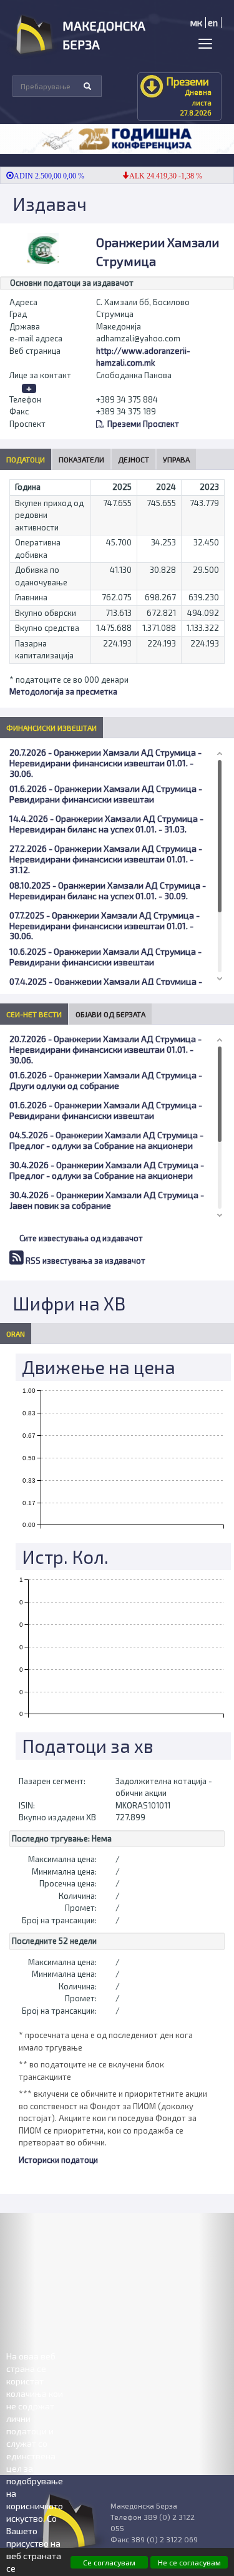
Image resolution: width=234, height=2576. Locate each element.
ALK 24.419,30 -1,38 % (154, 176)
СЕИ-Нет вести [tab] (34, 1014)
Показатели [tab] (81, 459)
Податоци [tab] (26, 459)
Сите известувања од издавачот (81, 1238)
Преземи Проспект (143, 424)
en (213, 22)
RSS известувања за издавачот (85, 1261)
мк (196, 22)
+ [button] (29, 388)
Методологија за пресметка (63, 691)
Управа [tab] (176, 459)
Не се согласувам (189, 2562)
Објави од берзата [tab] (110, 1014)
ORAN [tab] (16, 1334)
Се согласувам (109, 2562)
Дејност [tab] (134, 459)
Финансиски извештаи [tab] (51, 728)
